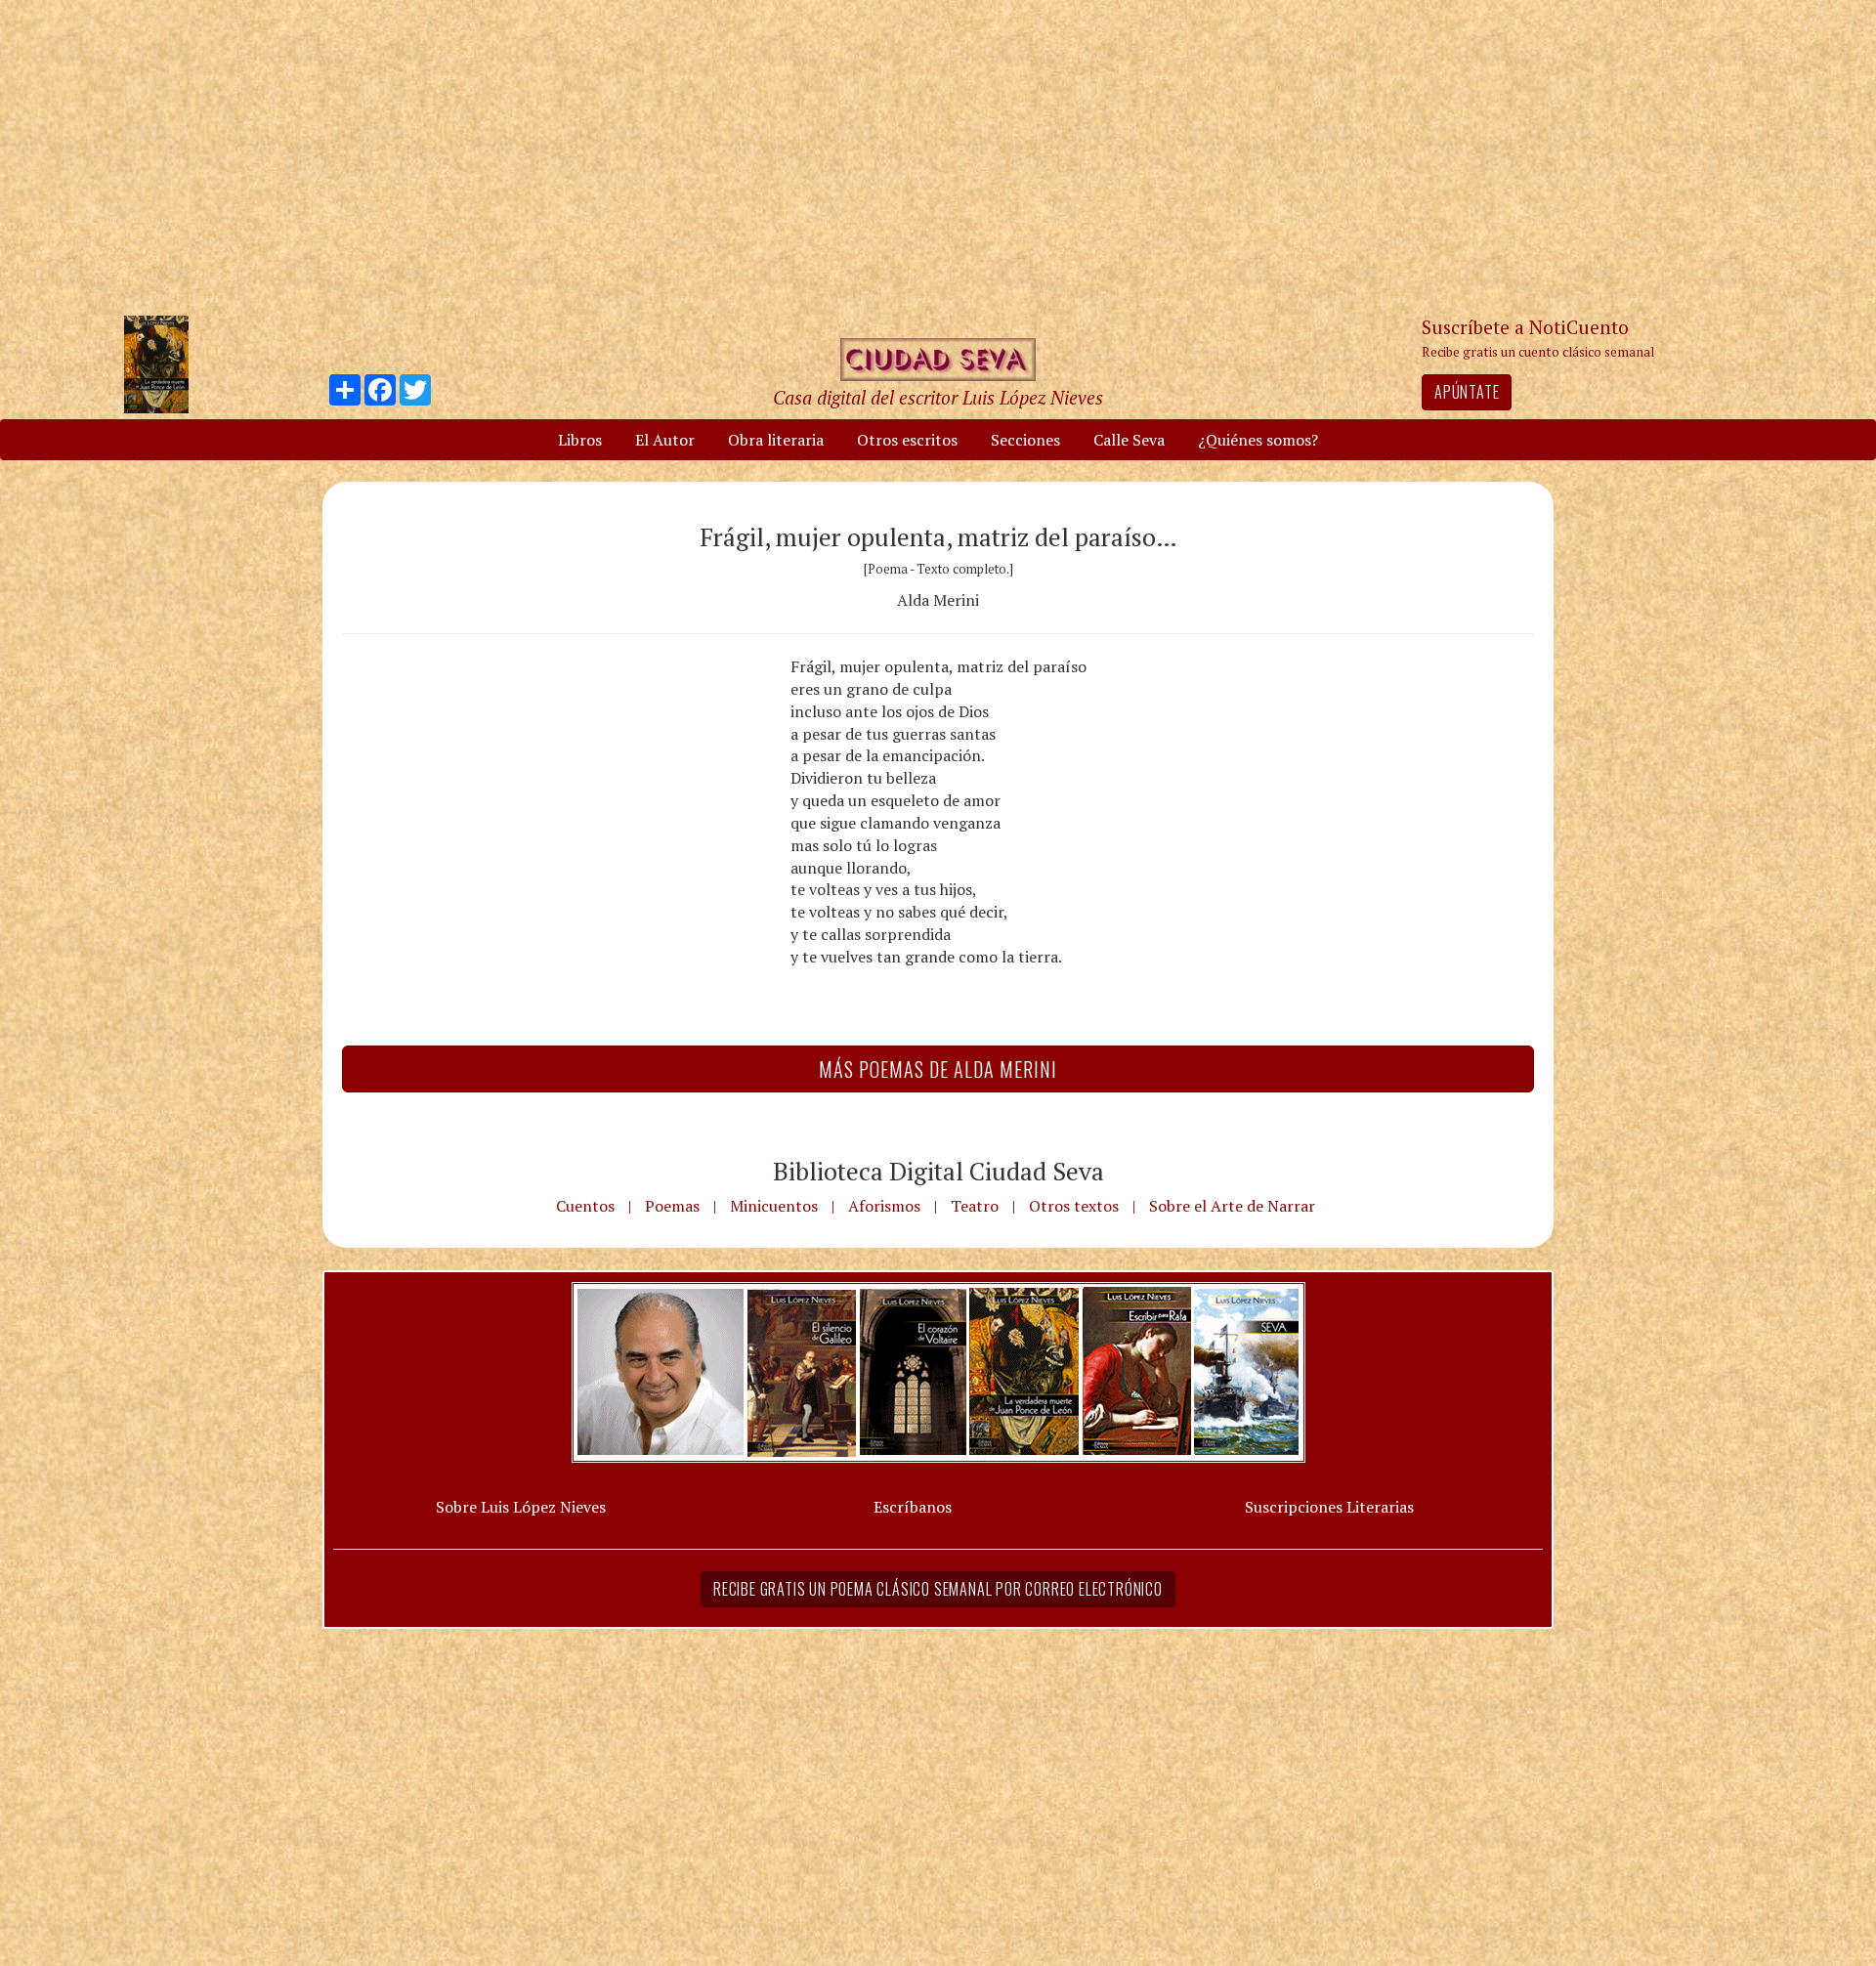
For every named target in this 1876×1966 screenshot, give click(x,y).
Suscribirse (837, 1132)
